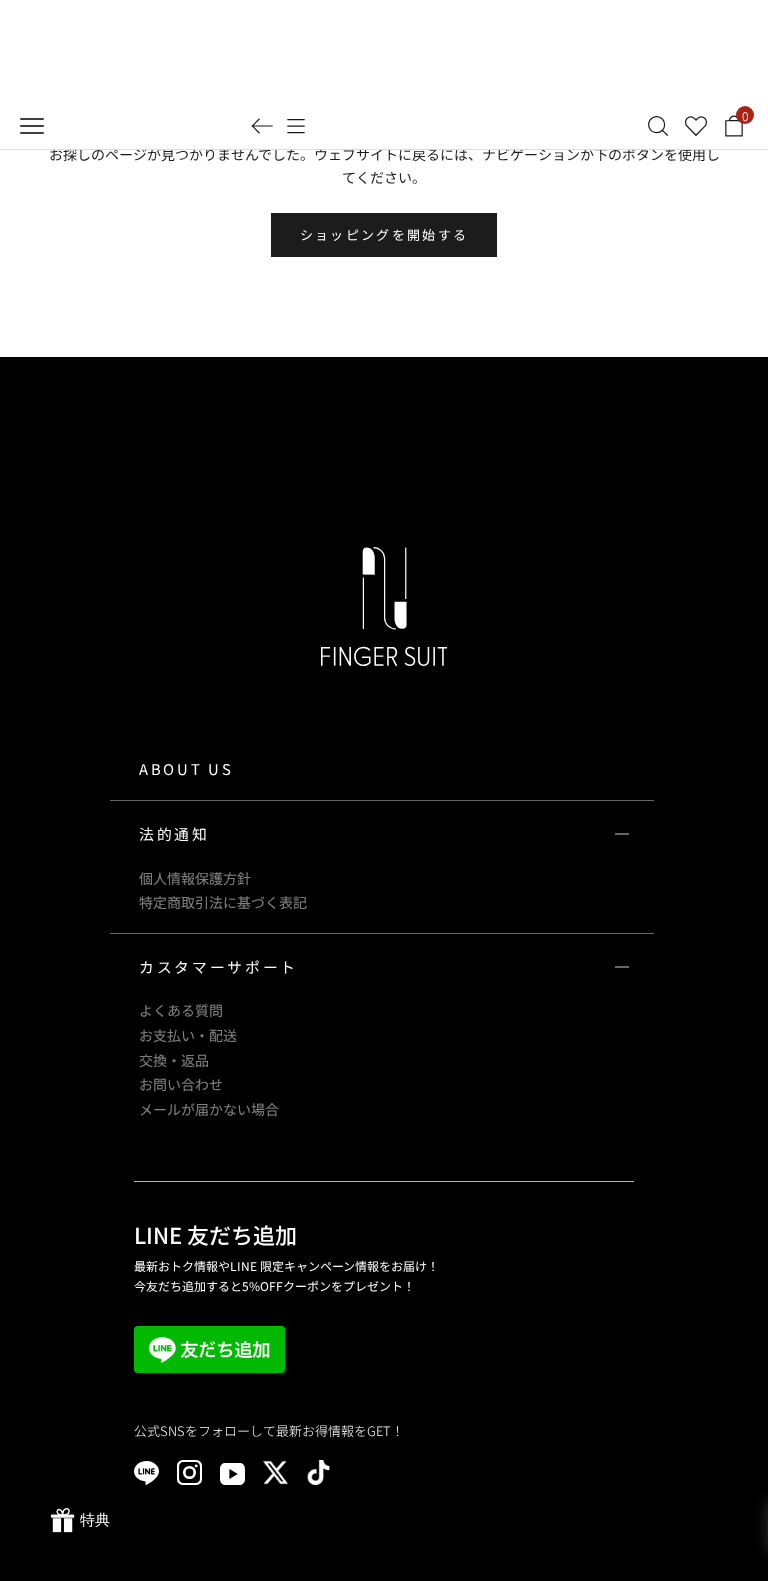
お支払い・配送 (188, 1035)
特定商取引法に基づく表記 (223, 902)
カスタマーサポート (218, 966)
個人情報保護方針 (195, 878)
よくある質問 (181, 1010)
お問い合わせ (181, 1084)
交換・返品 (174, 1060)
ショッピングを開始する (384, 234)
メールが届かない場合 (209, 1109)
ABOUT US (186, 768)
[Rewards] (80, 1521)
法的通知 (174, 833)
